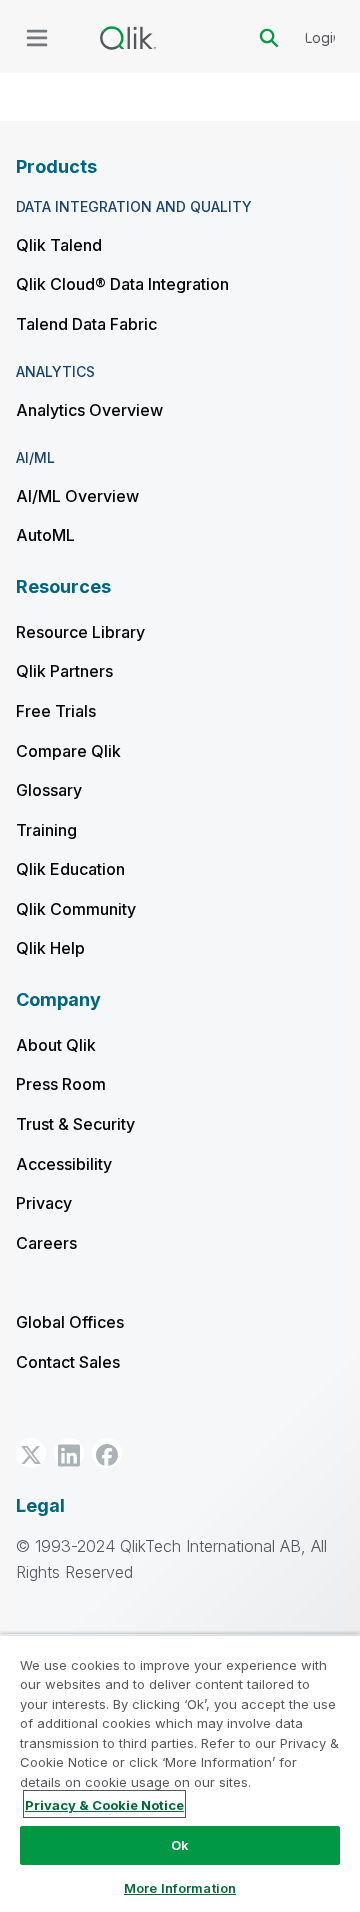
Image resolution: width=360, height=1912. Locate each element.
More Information (180, 1888)
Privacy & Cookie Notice (104, 1805)
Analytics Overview (89, 410)
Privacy (44, 1203)
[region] (180, 1773)
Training (46, 830)
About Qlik (56, 1045)
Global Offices (70, 1322)
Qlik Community (76, 909)
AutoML (45, 535)
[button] (31, 1453)
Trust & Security (75, 1124)
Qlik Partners (64, 671)
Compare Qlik (68, 751)
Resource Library (80, 632)
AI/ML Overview (77, 496)
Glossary (49, 790)
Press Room (61, 1084)
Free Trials (56, 711)
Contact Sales (68, 1362)
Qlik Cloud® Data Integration (122, 284)
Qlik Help (50, 948)
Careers (46, 1243)
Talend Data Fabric (86, 324)
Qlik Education (70, 869)
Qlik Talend (59, 245)
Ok (180, 1845)
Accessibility (64, 1164)
